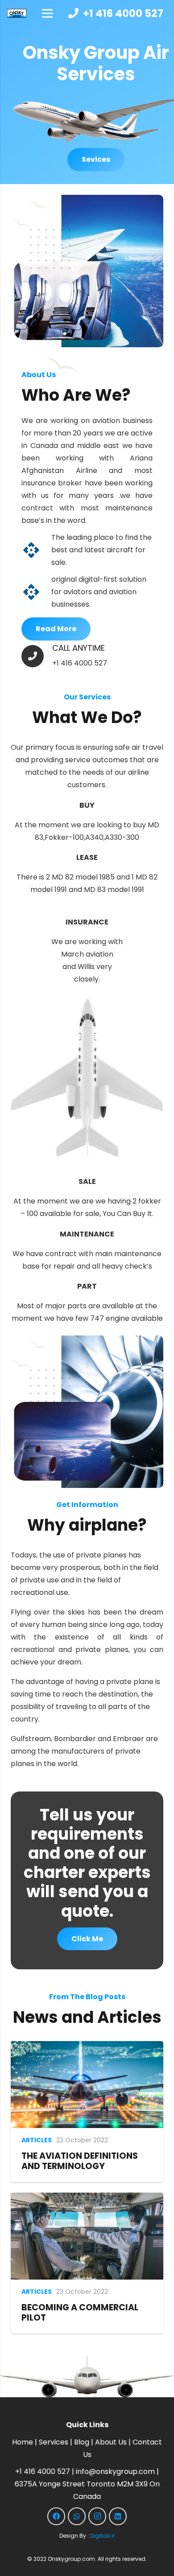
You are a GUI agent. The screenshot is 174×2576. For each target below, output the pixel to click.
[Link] (17, 13)
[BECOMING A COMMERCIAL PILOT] (87, 2199)
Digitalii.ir (102, 2536)
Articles (37, 2140)
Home (23, 2442)
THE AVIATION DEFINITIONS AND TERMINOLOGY (80, 2161)
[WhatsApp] (77, 2516)
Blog (82, 2442)
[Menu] (47, 13)
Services (54, 2442)
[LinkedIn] (118, 2516)
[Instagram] (97, 2516)
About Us (111, 2442)
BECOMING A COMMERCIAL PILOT (80, 2313)
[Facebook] (56, 2516)
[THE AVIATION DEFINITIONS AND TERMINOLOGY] (87, 2047)
